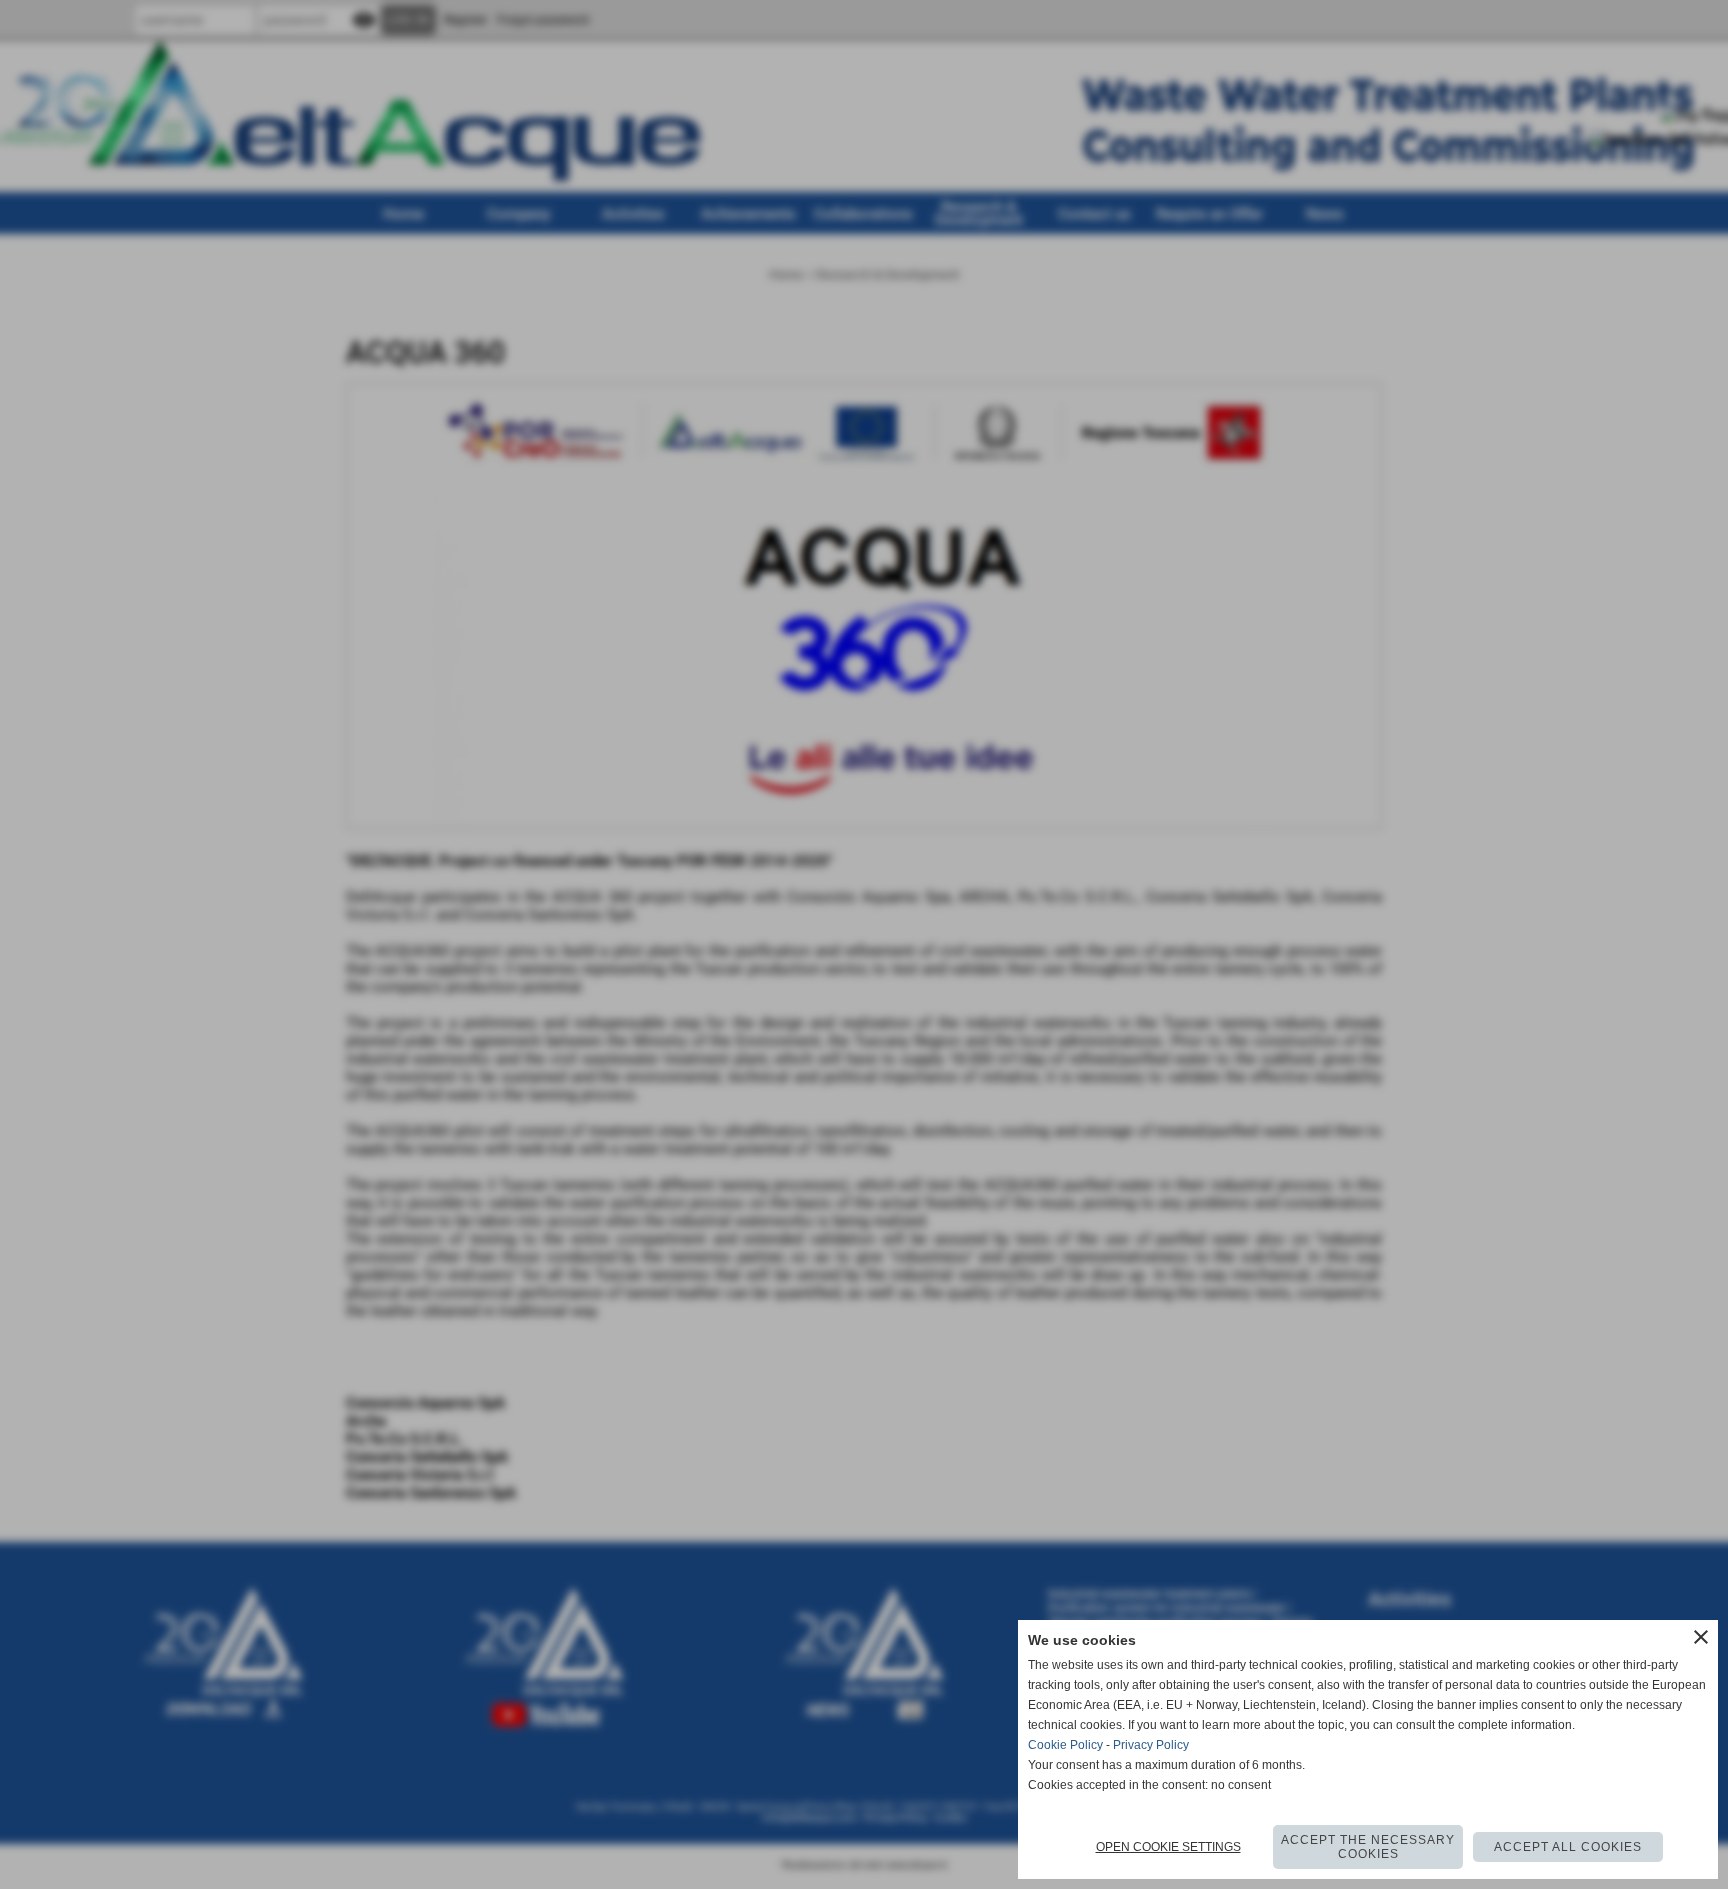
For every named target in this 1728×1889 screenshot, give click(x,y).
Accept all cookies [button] (1568, 1847)
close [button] (1701, 1637)
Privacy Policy (1151, 1745)
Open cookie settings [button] (1168, 1847)
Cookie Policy (1065, 1745)
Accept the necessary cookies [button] (1368, 1847)
